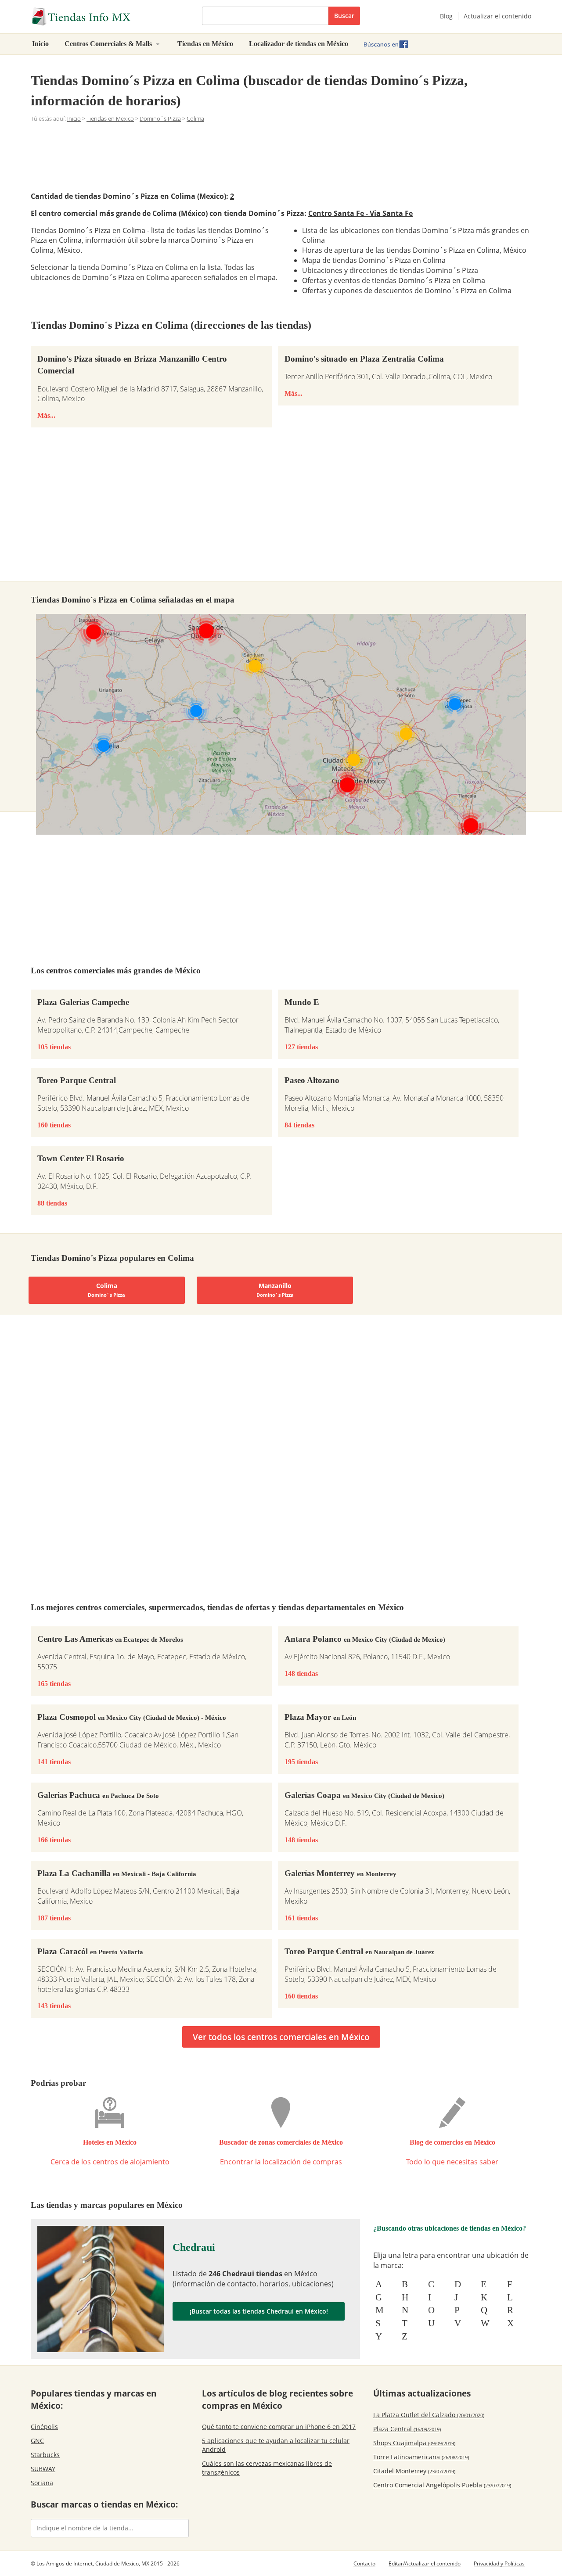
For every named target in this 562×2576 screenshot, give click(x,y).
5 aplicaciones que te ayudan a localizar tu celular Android (276, 2445)
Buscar (344, 16)
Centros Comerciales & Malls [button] (109, 44)
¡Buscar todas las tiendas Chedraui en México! (259, 2311)
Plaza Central (407, 2429)
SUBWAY (43, 2469)
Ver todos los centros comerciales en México (281, 2037)
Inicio (40, 44)
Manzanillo (275, 1290)
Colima (106, 1290)
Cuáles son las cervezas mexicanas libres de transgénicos (267, 2468)
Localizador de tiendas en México (299, 44)
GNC (37, 2441)
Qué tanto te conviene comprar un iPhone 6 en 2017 (279, 2427)
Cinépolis (44, 2427)
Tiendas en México (205, 44)
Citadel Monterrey (414, 2471)
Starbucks (45, 2455)
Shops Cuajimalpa (414, 2443)
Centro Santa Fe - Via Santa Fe (360, 213)
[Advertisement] (281, 158)
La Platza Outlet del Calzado (429, 2415)
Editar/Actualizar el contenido (425, 2563)
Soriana (42, 2483)
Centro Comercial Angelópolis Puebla (442, 2485)
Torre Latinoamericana (421, 2457)
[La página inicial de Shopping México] (110, 17)
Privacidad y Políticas (499, 2563)
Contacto (364, 2563)
